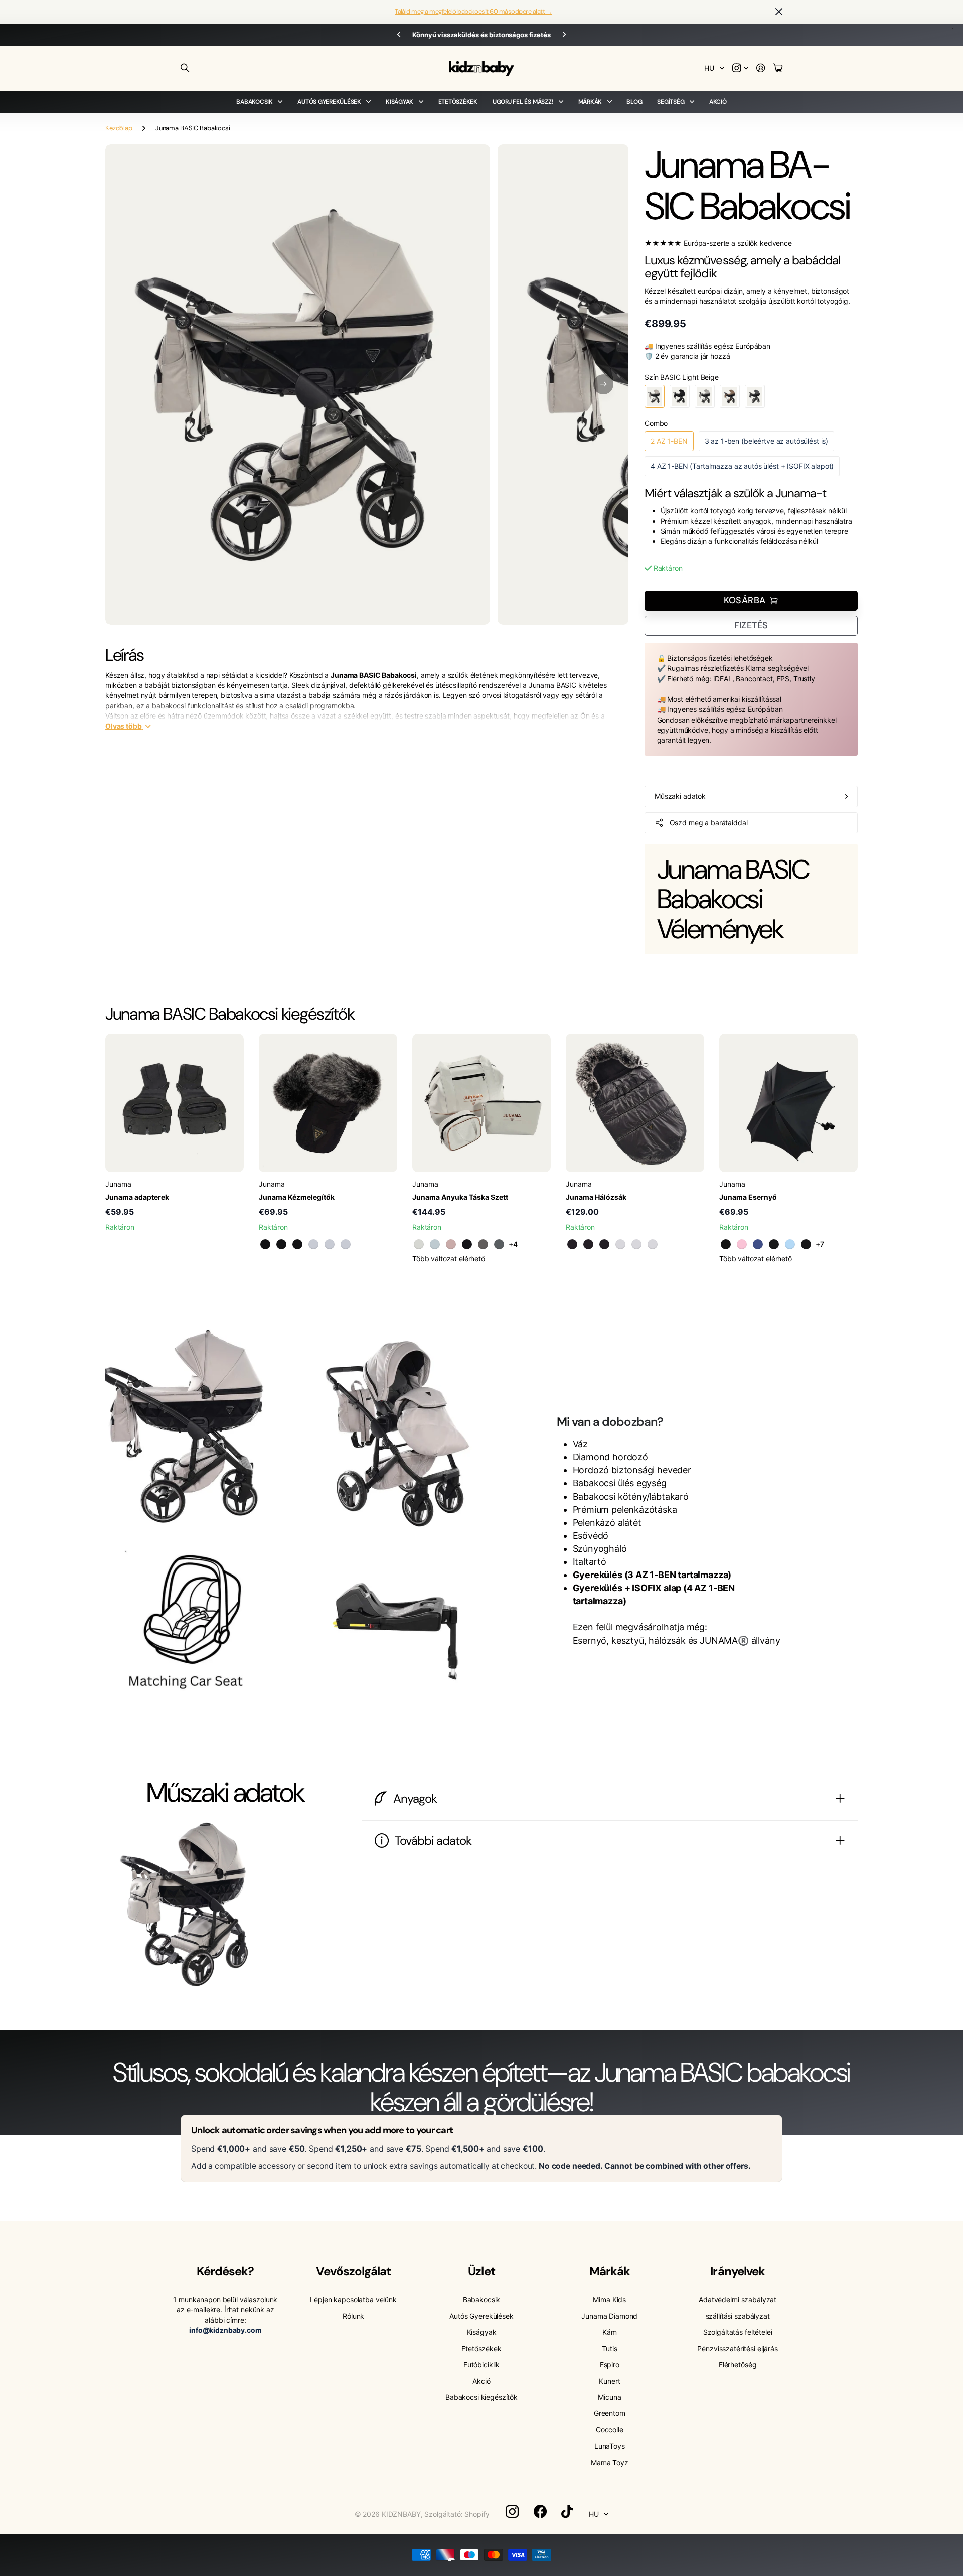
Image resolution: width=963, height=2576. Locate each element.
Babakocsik (255, 102)
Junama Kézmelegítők (297, 1197)
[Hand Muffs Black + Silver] (297, 1244)
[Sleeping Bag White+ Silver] (653, 1244)
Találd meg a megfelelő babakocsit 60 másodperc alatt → (473, 11)
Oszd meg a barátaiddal (709, 823)
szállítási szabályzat (738, 2316)
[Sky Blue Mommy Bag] (435, 1244)
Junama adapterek (137, 1197)
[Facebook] (540, 2512)
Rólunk (353, 2316)
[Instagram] (512, 2512)
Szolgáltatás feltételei (738, 2332)
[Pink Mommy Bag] (451, 1244)
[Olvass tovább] (740, 68)
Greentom (610, 2413)
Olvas (124, 726)
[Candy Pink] (742, 1244)
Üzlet (481, 2271)
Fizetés (751, 625)
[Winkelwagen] (778, 68)
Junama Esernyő (748, 1197)
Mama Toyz (610, 2462)
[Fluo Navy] (758, 1244)
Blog (634, 102)
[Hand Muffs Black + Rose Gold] (281, 1244)
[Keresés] (185, 68)
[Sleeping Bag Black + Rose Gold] (588, 1244)
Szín (682, 377)
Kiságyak (399, 102)
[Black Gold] (774, 1244)
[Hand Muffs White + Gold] (330, 1244)
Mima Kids (609, 2299)
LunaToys (610, 2446)
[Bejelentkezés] (761, 68)
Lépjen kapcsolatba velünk (353, 2299)
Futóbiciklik (481, 2365)
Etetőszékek (458, 102)
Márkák (590, 102)
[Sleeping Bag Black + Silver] (604, 1244)
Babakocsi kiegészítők (481, 2397)
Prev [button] (399, 35)
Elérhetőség (738, 2365)
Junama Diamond (609, 2316)
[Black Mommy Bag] (467, 1244)
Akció (718, 102)
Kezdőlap (119, 128)
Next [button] (564, 35)
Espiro (610, 2365)
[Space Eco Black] (806, 1244)
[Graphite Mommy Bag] (499, 1244)
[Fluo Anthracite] (726, 1244)
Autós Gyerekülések (329, 102)
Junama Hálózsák (596, 1197)
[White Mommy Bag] (419, 1244)
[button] (603, 384)
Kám (610, 2332)
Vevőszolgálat (353, 2271)
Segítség (671, 102)
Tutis (609, 2348)
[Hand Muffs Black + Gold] (265, 1244)
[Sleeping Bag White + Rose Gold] (620, 1244)
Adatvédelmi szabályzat (738, 2299)
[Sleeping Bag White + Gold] (636, 1244)
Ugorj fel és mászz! (523, 102)
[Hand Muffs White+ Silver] (346, 1244)
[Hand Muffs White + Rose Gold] (313, 1244)
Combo (656, 423)
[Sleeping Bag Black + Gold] (572, 1244)
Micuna (609, 2397)
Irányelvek (737, 2271)
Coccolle (610, 2430)
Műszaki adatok (680, 796)
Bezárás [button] (779, 12)
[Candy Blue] (790, 1244)
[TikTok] (567, 2512)
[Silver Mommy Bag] (483, 1244)
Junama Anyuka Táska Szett (460, 1197)
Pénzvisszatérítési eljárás (737, 2348)
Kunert (609, 2381)
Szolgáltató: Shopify (457, 2514)
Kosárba (745, 600)
